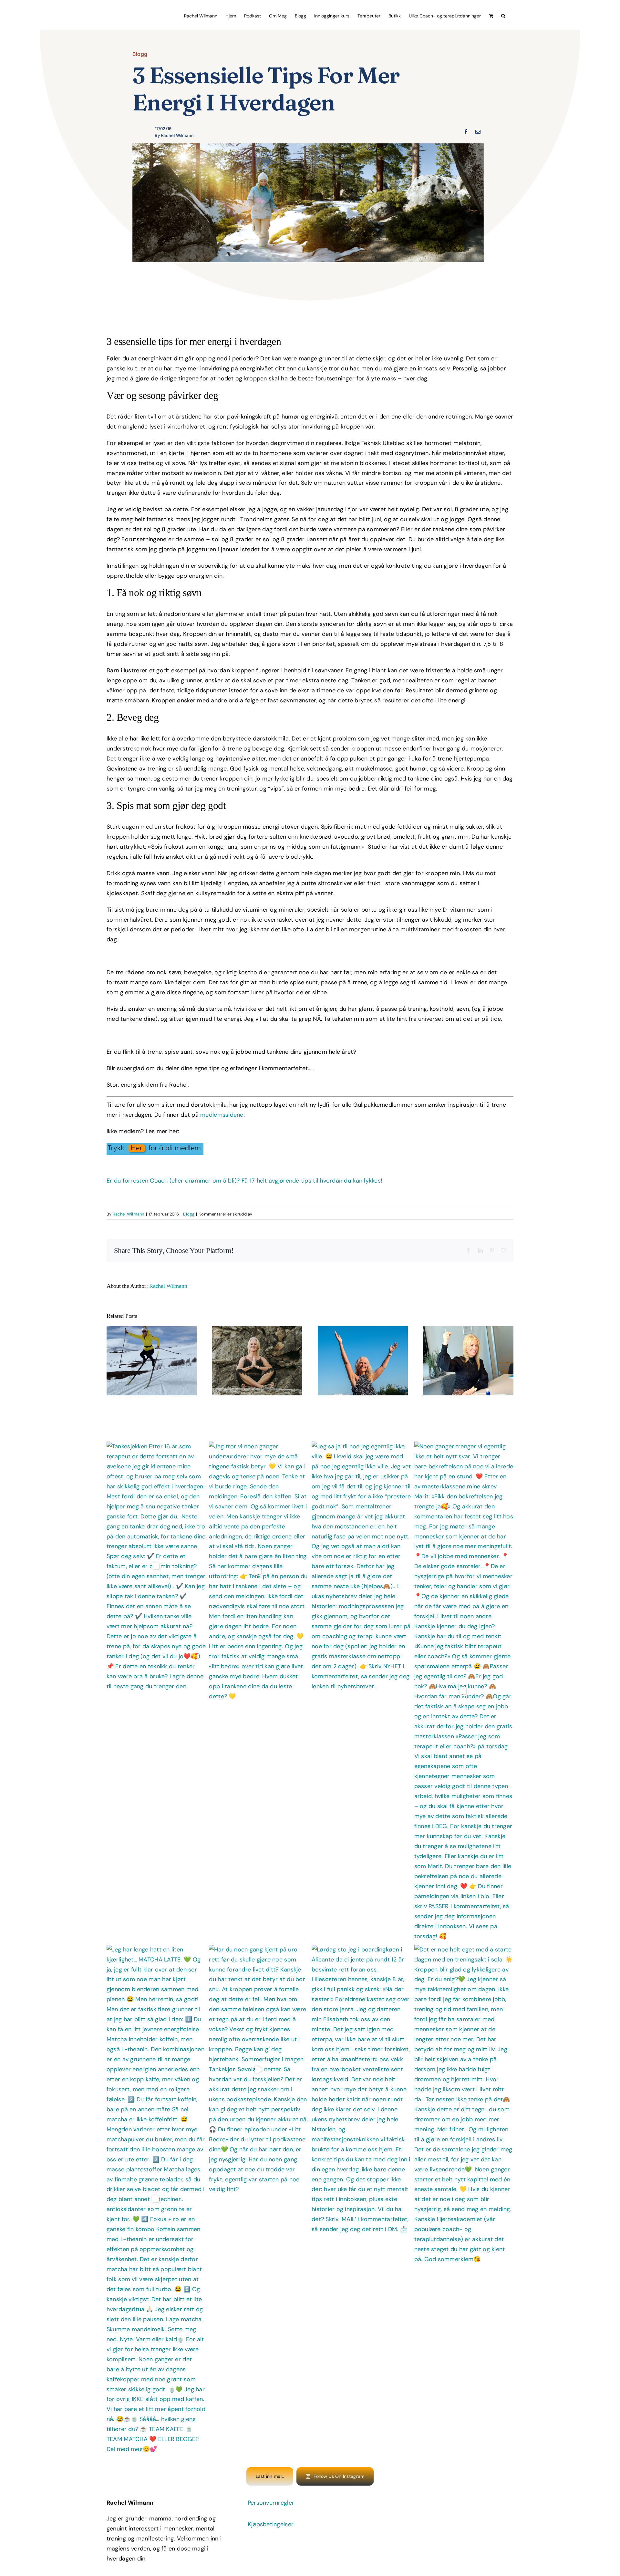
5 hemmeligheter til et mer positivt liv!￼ (357, 1351)
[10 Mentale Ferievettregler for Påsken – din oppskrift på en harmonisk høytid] (152, 1361)
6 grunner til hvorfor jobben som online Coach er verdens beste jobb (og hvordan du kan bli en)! (462, 1344)
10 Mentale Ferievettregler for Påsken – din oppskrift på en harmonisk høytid (145, 1344)
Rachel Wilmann (129, 1214)
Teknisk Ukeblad (383, 443)
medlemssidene (222, 1115)
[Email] (478, 132)
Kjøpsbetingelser (271, 2524)
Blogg (140, 54)
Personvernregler (271, 2503)
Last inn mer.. (270, 2476)
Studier (378, 847)
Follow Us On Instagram (339, 2476)
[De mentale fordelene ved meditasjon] (257, 1361)
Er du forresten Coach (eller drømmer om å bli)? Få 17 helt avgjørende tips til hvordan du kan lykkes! (244, 1181)
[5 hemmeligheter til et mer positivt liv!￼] (363, 1361)
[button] (503, 15)
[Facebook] (466, 132)
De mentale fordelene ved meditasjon (251, 1351)
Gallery (158, 1344)
